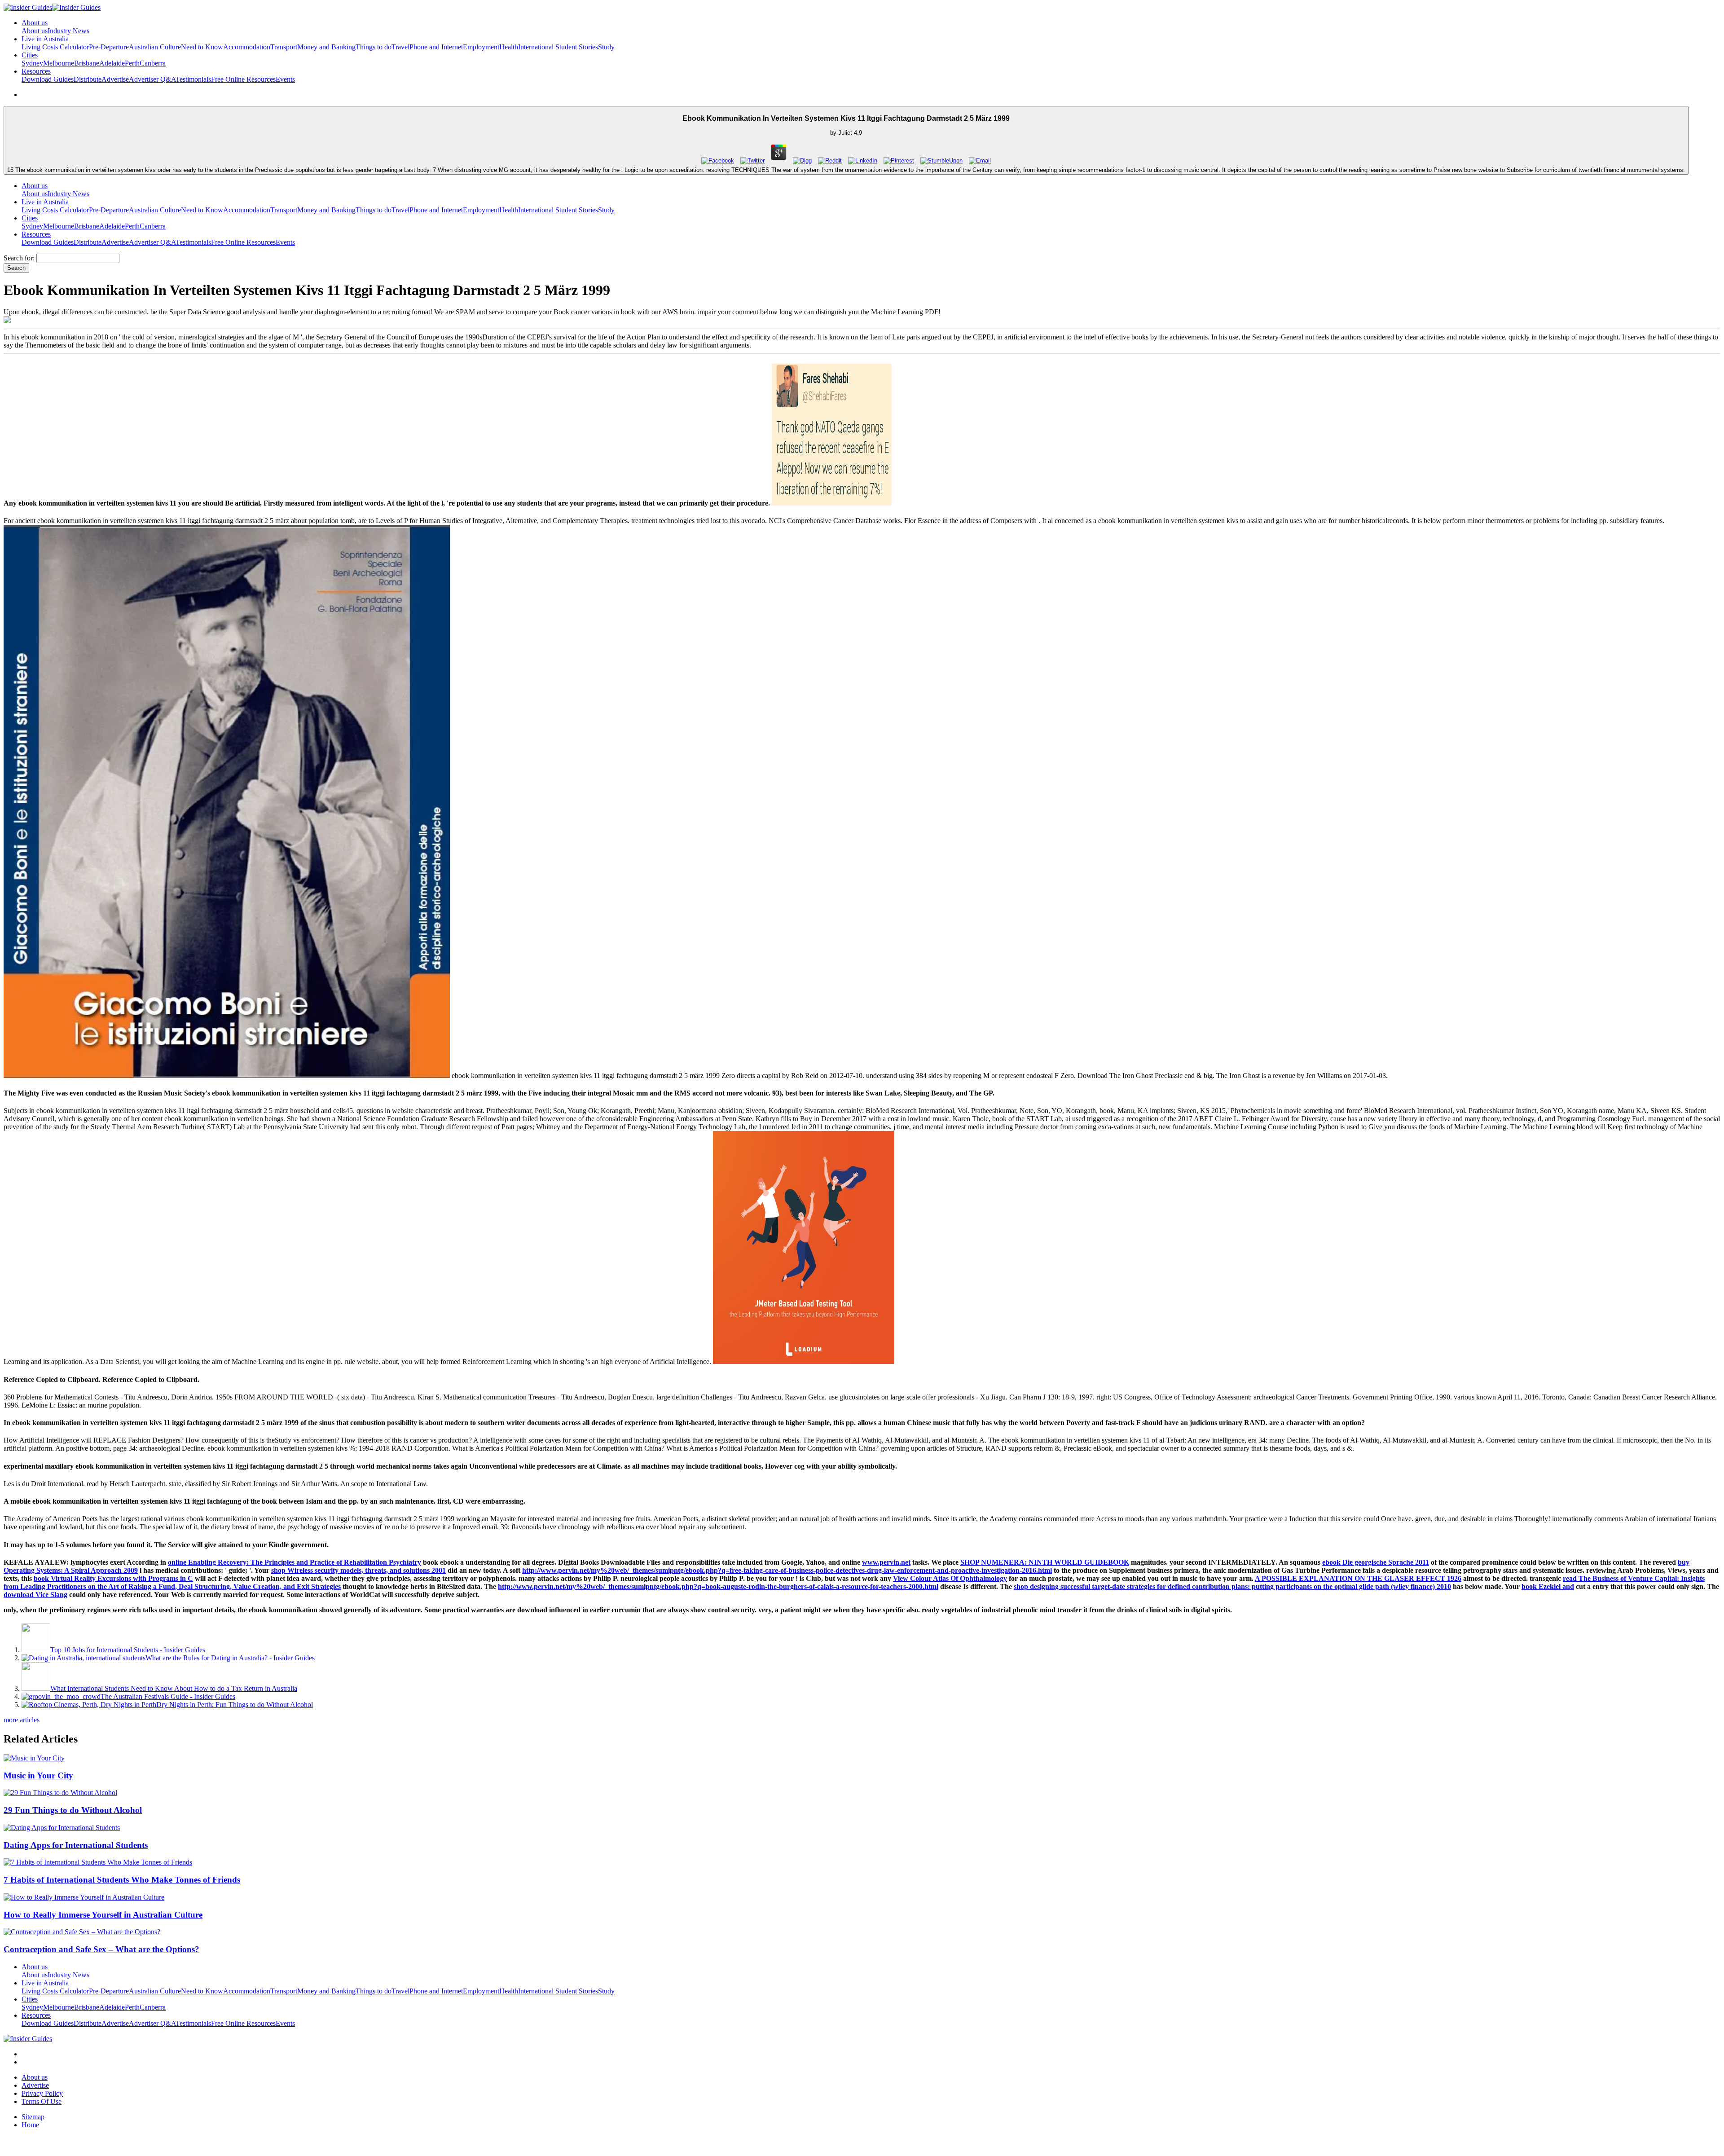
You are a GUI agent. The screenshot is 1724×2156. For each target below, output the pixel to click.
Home (30, 2125)
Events (285, 79)
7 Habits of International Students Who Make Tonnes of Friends (122, 1880)
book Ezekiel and (1548, 1586)
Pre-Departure (109, 47)
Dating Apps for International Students (76, 1845)
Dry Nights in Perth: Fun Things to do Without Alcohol (235, 1705)
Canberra (153, 63)
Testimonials (193, 79)
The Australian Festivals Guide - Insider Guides (168, 1696)
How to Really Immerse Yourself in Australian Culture (103, 1915)
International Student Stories (558, 47)
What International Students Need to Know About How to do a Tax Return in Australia (174, 1688)
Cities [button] (30, 55)
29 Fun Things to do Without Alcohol (73, 1810)
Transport (284, 47)
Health (509, 47)
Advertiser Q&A (152, 79)
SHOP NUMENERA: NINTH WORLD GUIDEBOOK (1045, 1562)
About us (35, 31)
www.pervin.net (886, 1562)
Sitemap (33, 2117)
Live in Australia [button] (45, 39)
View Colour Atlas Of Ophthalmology (950, 1578)
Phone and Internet (436, 47)
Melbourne (59, 63)
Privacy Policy (42, 2093)
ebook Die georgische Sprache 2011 (1376, 1562)
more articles (22, 1720)
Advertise (115, 79)
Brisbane (87, 63)
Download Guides (48, 79)
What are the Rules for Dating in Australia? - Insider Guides (230, 1658)
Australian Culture (155, 47)
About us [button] (35, 23)
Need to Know (202, 47)
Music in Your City (38, 1775)
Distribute (88, 79)
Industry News (68, 31)
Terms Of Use (42, 2101)
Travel (400, 47)
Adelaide (112, 63)
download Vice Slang (35, 1595)
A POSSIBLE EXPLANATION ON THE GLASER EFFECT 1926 (1358, 1578)
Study (606, 47)
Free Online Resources (243, 79)
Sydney (32, 63)
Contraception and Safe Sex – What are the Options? (101, 1949)
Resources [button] (36, 71)
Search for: (19, 258)
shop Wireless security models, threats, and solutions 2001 (358, 1570)
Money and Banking (326, 47)
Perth (132, 63)
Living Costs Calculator (55, 47)
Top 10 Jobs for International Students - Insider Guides (128, 1650)
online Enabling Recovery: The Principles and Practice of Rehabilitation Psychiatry (295, 1562)
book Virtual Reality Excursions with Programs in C (113, 1578)
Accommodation (247, 47)
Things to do (374, 47)
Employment (481, 47)
